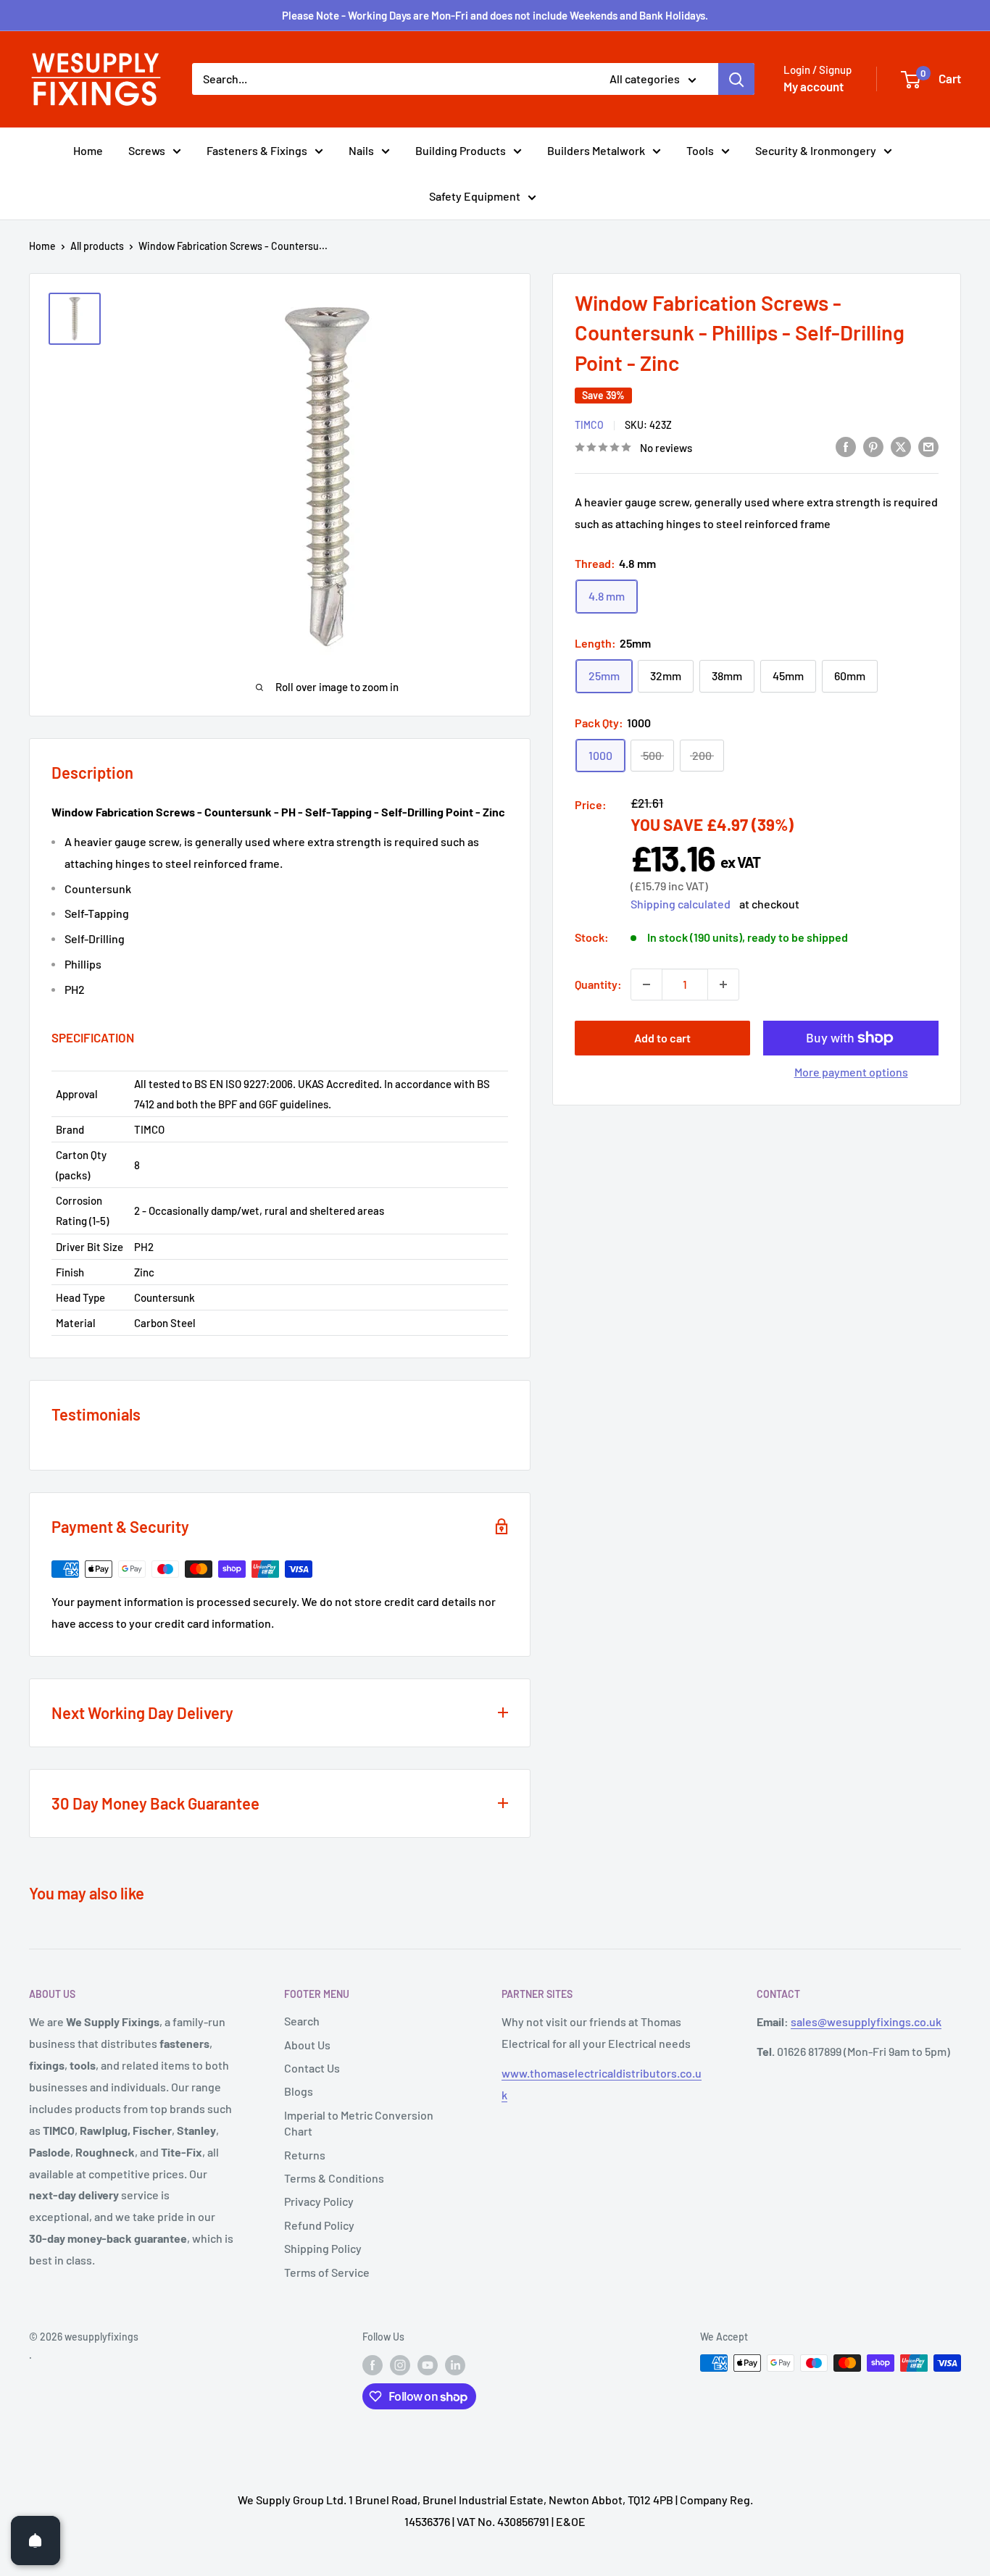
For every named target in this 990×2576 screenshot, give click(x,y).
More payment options (851, 1072)
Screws (147, 150)
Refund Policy (319, 2225)
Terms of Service (327, 2272)
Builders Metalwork (596, 150)
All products (97, 246)
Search (302, 2021)
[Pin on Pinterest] (873, 446)
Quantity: (598, 984)
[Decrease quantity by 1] (646, 984)
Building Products (461, 150)
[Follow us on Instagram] (400, 2364)
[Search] (736, 79)
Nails (361, 150)
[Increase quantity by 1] (723, 984)
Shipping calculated (681, 904)
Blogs (299, 2091)
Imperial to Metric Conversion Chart (359, 2123)
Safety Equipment (475, 196)
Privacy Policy (319, 2201)
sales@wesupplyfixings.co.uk (866, 2021)
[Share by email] (928, 446)
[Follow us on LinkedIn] (455, 2364)
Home (88, 150)
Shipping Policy (323, 2248)
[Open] (36, 2541)
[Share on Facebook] (846, 446)
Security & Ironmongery (816, 150)
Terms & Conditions (334, 2178)
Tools (700, 150)
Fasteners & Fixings (257, 150)
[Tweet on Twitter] (901, 446)
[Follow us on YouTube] (428, 2364)
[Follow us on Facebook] (373, 2364)
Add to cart (662, 1038)
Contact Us (312, 2068)
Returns (305, 2155)
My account (814, 86)
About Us (307, 2045)
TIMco (589, 425)
